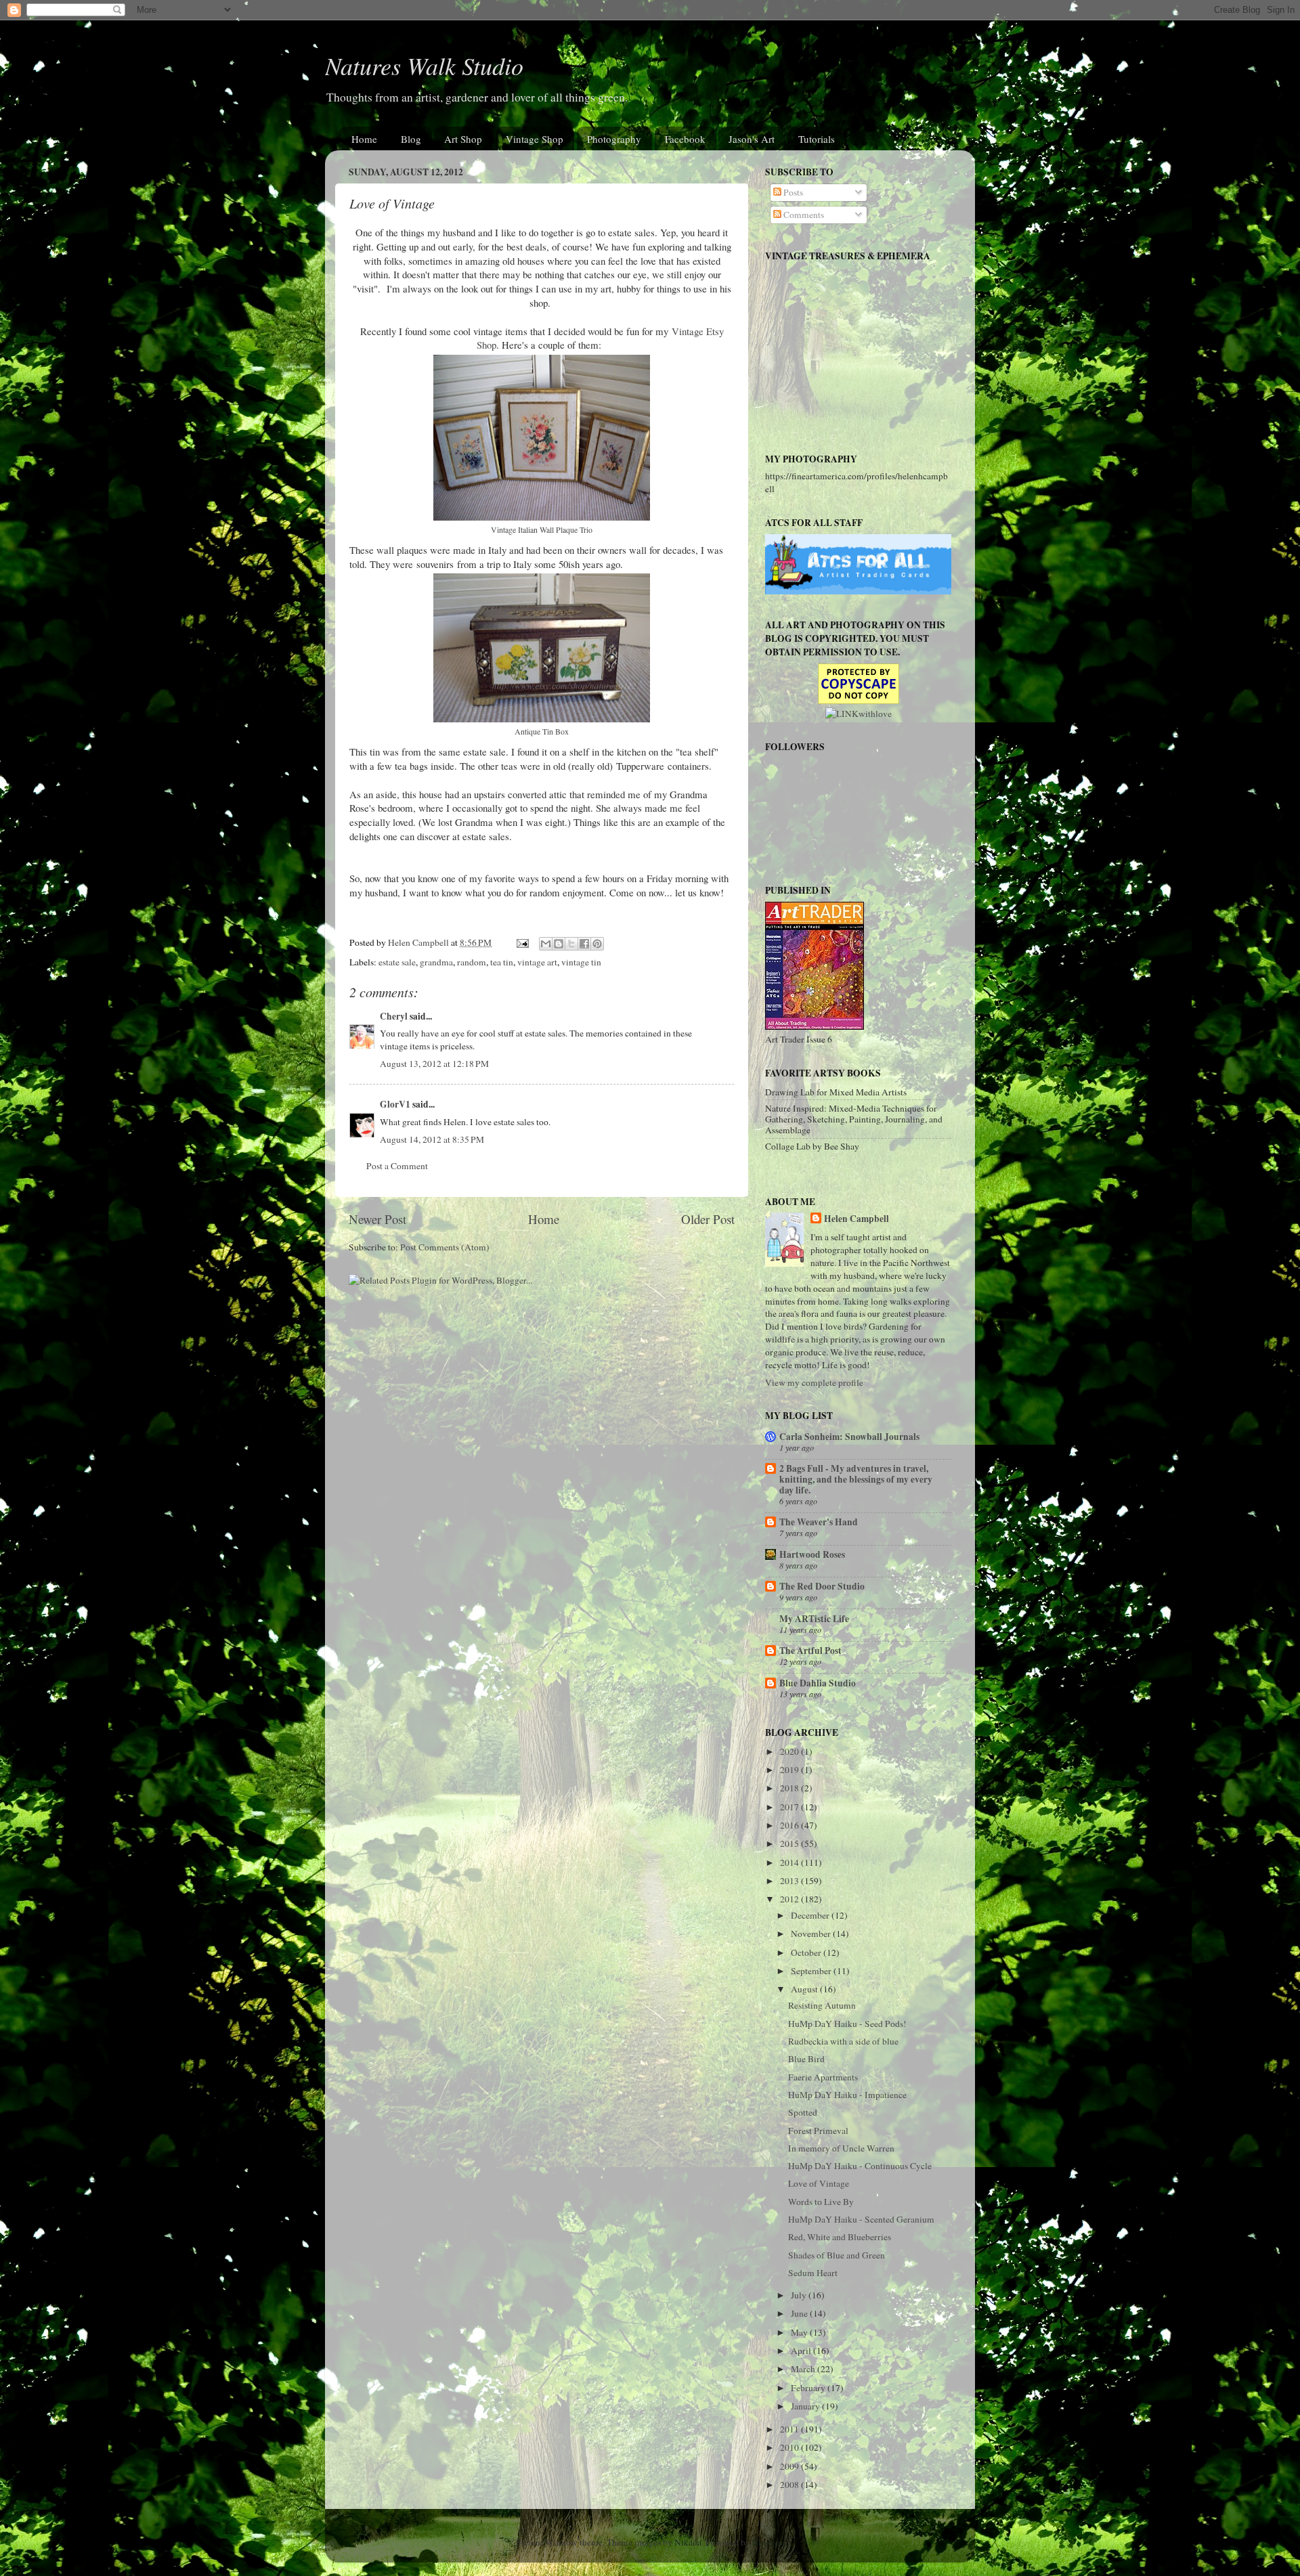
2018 (790, 1788)
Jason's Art (752, 139)
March (804, 2369)
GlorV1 (395, 1104)
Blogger (767, 2542)
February (809, 2388)
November (812, 1934)
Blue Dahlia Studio (818, 1683)
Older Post (708, 1219)
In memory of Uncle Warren (841, 2148)
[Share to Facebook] (584, 944)
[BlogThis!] (559, 944)
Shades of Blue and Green (837, 2255)
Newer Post (377, 1219)
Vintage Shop (535, 139)
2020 (790, 1751)
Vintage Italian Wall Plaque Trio (542, 529)
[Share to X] (571, 944)
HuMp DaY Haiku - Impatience (847, 2095)
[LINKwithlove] (859, 714)
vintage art (537, 962)
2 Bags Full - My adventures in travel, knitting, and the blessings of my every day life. (856, 1479)
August (805, 1989)
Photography (614, 139)
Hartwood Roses (812, 1554)
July (800, 2295)
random (472, 962)
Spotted (803, 2112)
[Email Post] (521, 942)
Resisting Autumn (822, 2005)
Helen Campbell (857, 1219)
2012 (790, 1899)
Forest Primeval (818, 2131)
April (802, 2351)
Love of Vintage (819, 2183)
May (800, 2332)
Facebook (685, 139)
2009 (790, 2466)
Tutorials (817, 139)
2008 (790, 2485)
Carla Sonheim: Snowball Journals (849, 1437)
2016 (790, 1825)
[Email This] (546, 944)
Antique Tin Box (542, 731)
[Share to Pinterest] (597, 944)
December (811, 1915)
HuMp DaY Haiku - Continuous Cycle (860, 2166)
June (800, 2313)
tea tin (502, 962)
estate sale (397, 962)
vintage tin (581, 962)
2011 (790, 2429)
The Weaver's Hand (819, 1522)
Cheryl (394, 1016)
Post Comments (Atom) (445, 1247)
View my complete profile (814, 1382)
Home (364, 139)
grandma (436, 962)
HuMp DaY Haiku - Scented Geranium (861, 2219)
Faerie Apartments (823, 2077)
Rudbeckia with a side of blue (843, 2041)
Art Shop (463, 139)
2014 (790, 1862)
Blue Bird (806, 2059)
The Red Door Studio (822, 1586)
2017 (790, 1807)
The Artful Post (810, 1651)
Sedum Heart (813, 2273)
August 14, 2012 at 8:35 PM (432, 1139)
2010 (790, 2447)
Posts (792, 192)
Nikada (688, 2542)
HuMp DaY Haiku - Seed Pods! (847, 2024)
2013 (790, 1881)
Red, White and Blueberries (840, 2237)
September (812, 1971)
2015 (790, 1843)
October (807, 1952)
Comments (803, 215)
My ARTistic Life (814, 1619)
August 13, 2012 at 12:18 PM (434, 1064)
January (806, 2406)
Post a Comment (397, 1166)
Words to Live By (821, 2202)
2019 (790, 1770)
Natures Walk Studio (424, 65)
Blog (411, 139)
